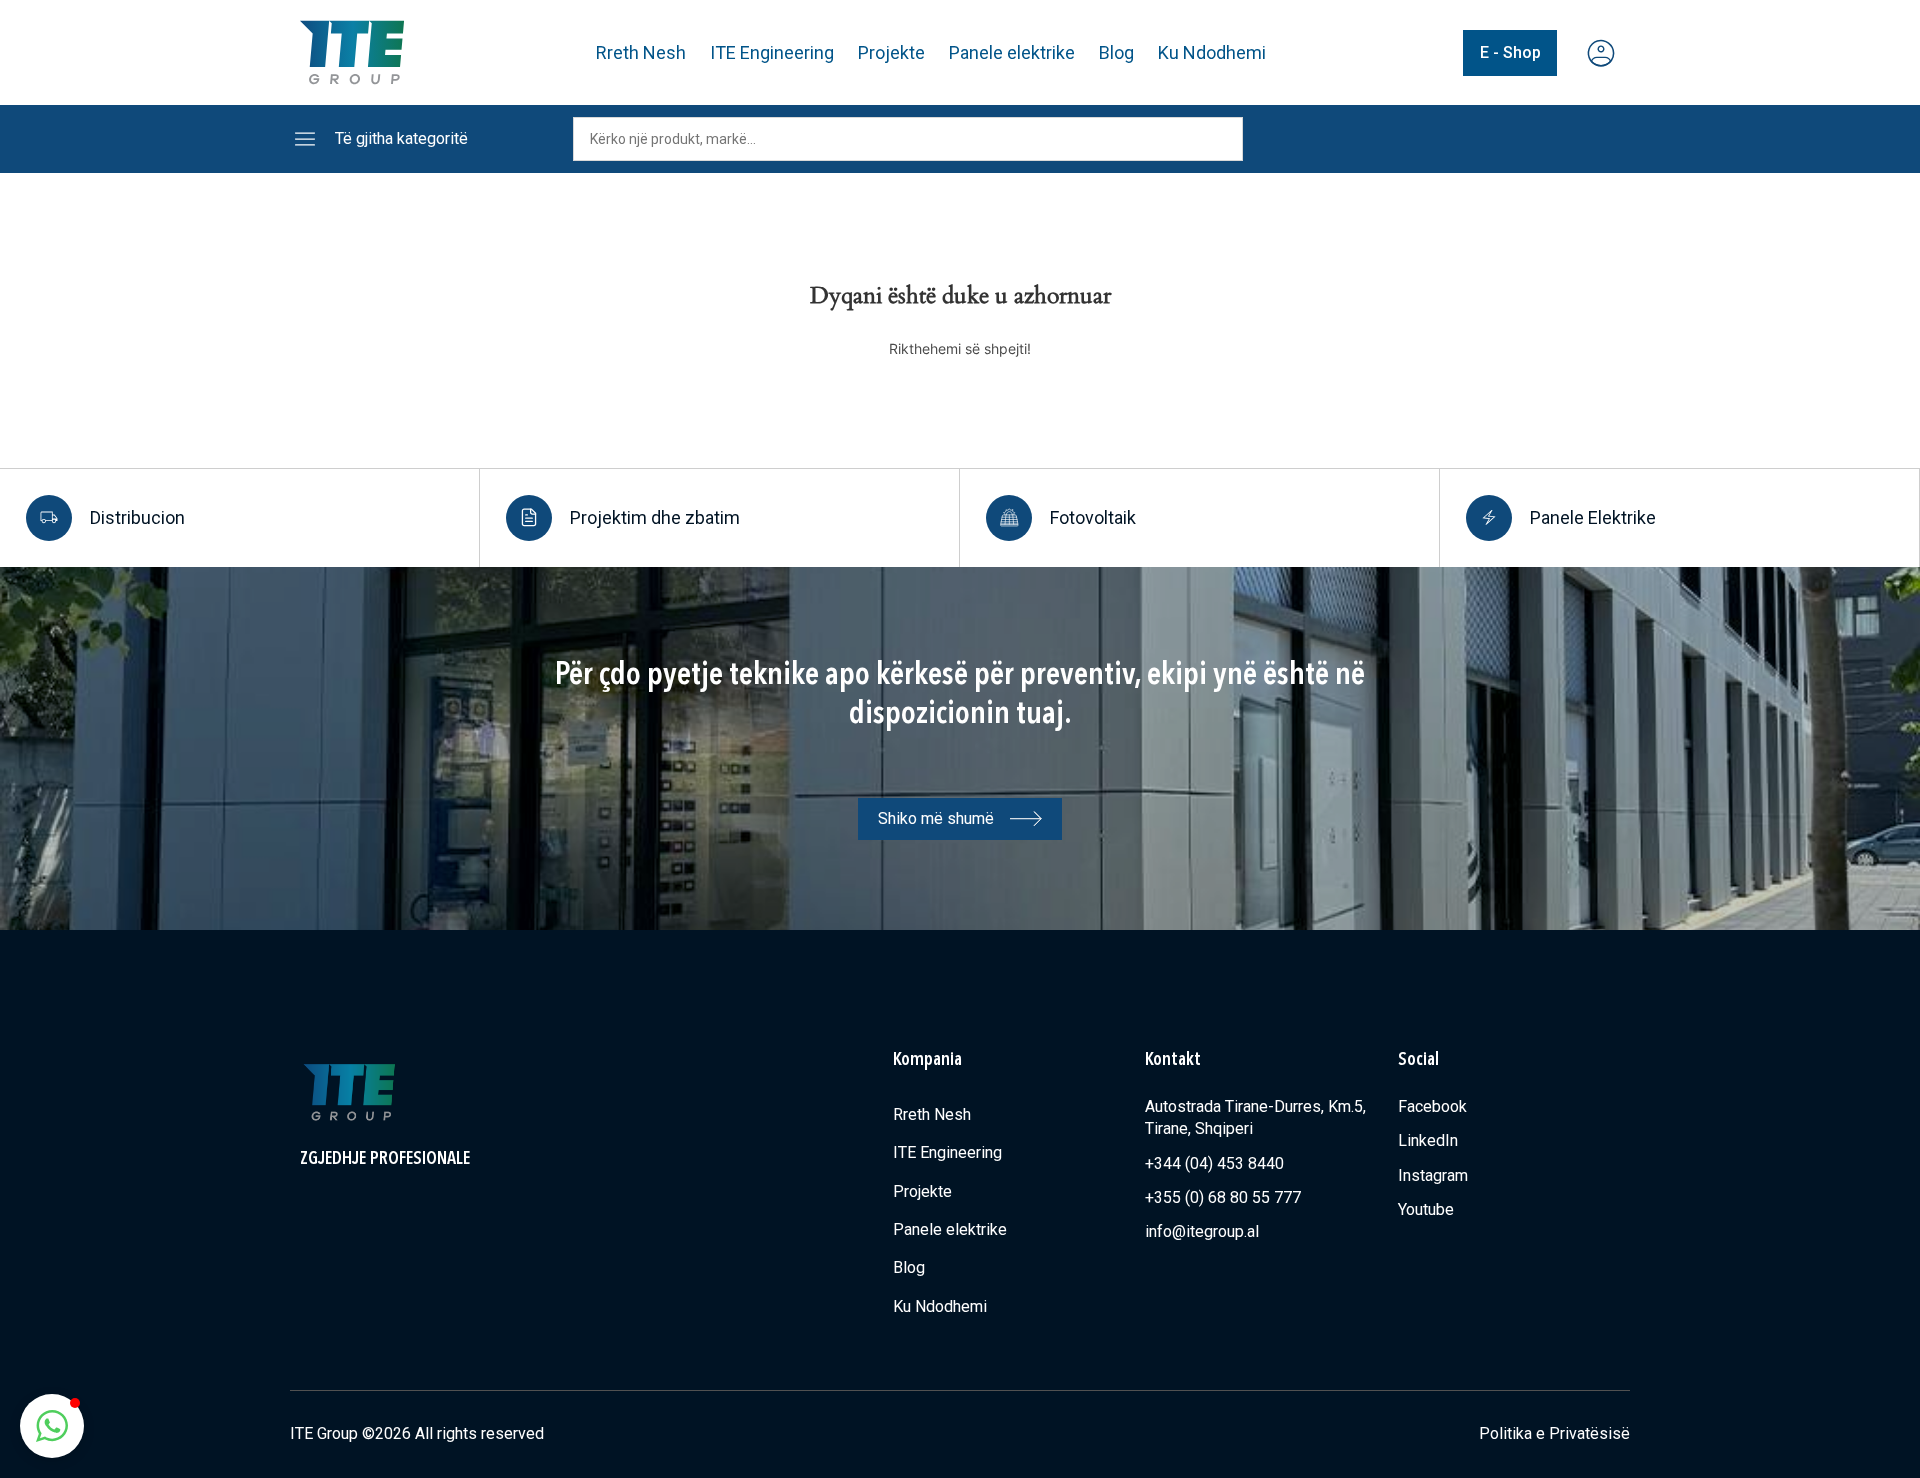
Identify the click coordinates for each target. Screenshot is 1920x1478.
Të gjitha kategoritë (401, 138)
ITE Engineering (772, 52)
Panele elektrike (1012, 52)
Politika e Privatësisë (1554, 1433)
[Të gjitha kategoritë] (305, 139)
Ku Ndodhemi (1212, 52)
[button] (52, 1426)
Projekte (891, 52)
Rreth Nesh (641, 52)
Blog (1116, 52)
